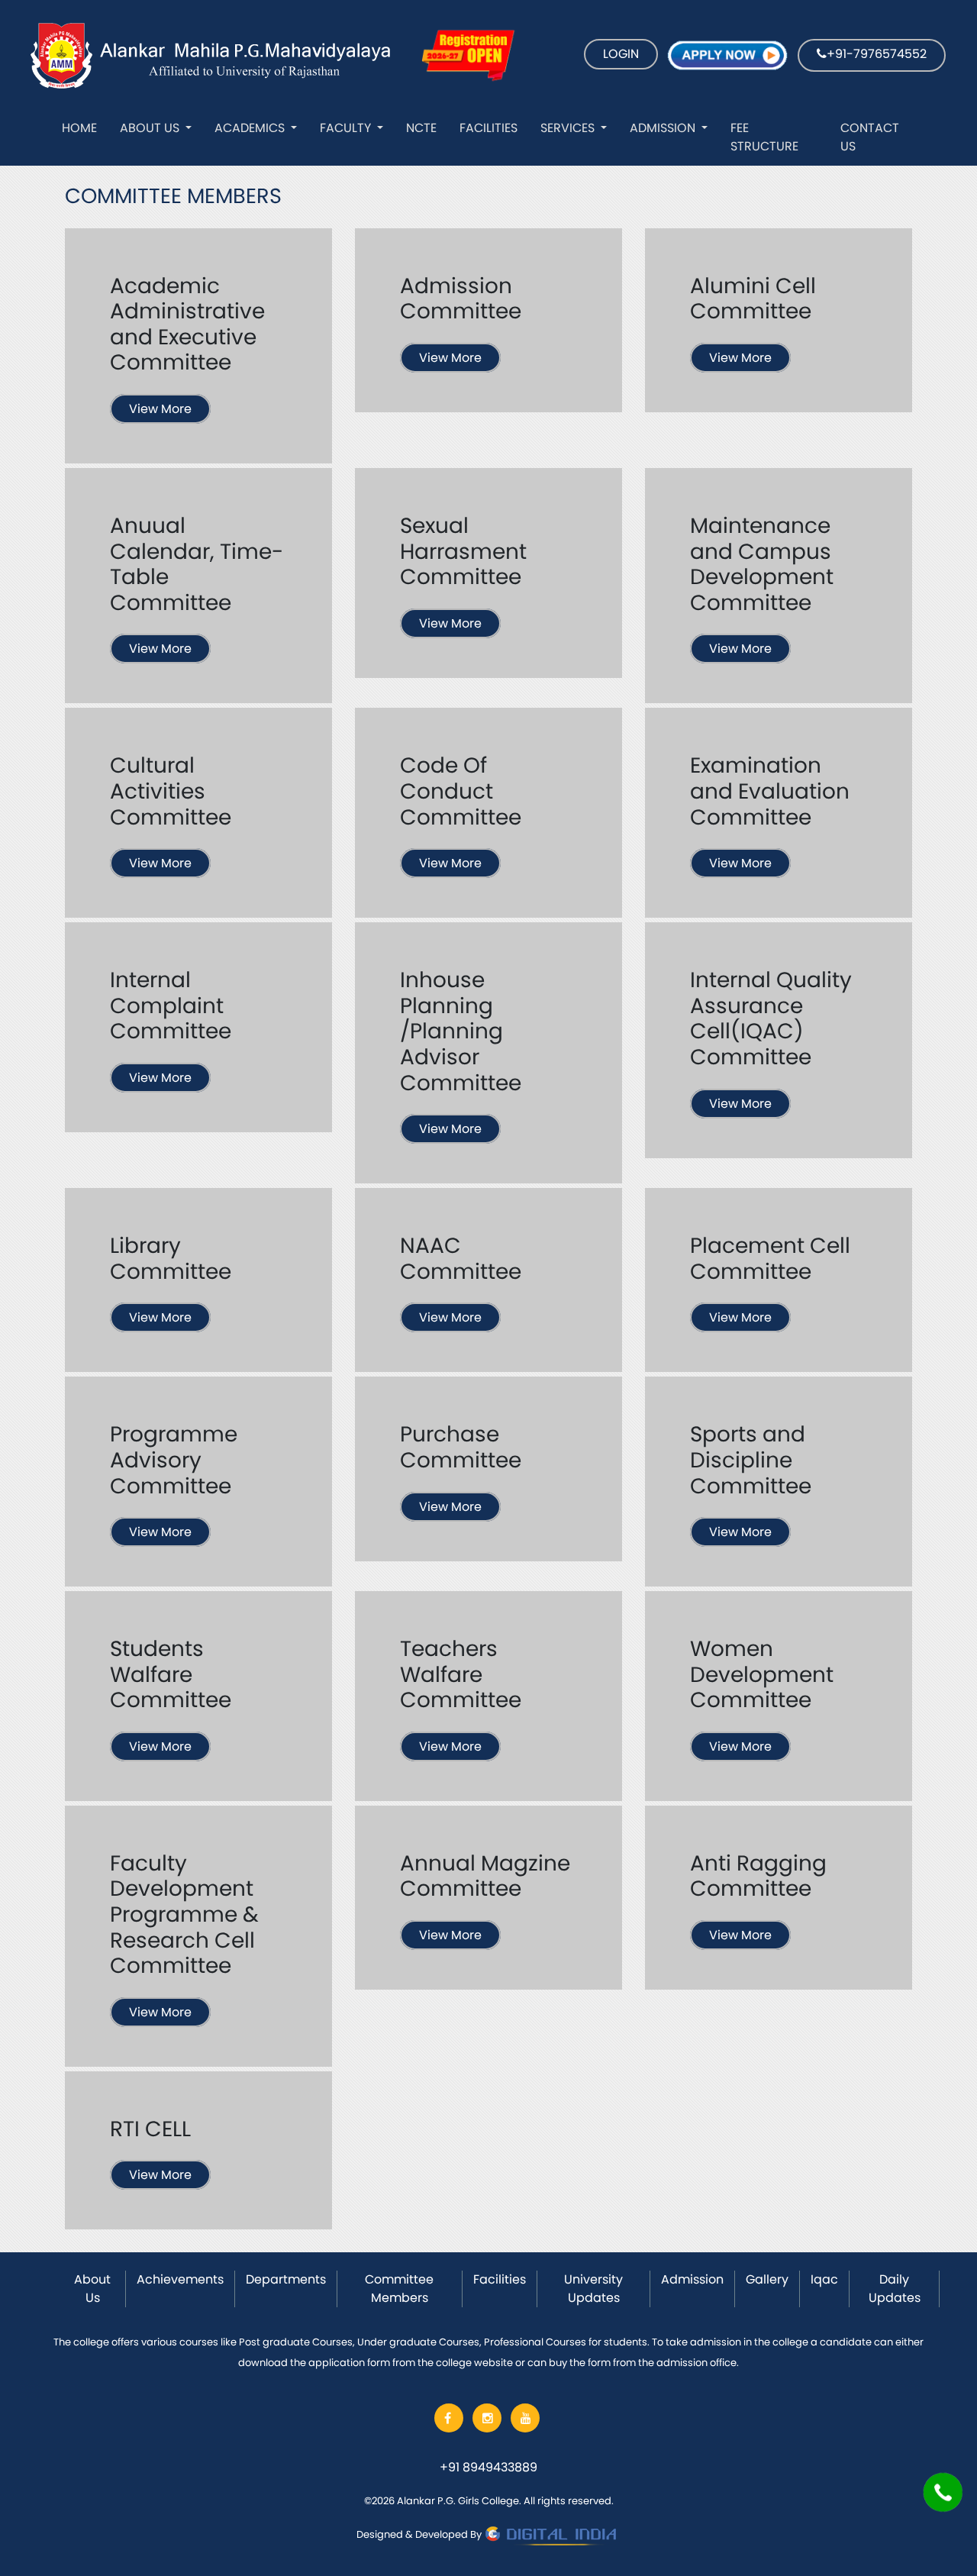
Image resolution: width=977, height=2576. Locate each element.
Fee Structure (764, 137)
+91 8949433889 (488, 2467)
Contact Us (870, 137)
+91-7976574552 (877, 54)
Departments (286, 2279)
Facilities (488, 128)
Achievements (180, 2279)
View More (160, 409)
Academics (251, 128)
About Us (151, 128)
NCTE (421, 128)
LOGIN (621, 54)
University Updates (593, 2289)
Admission (664, 128)
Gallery (767, 2279)
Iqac (824, 2279)
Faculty (347, 128)
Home (79, 128)
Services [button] (569, 128)
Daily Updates (895, 2289)
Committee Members (399, 2289)
